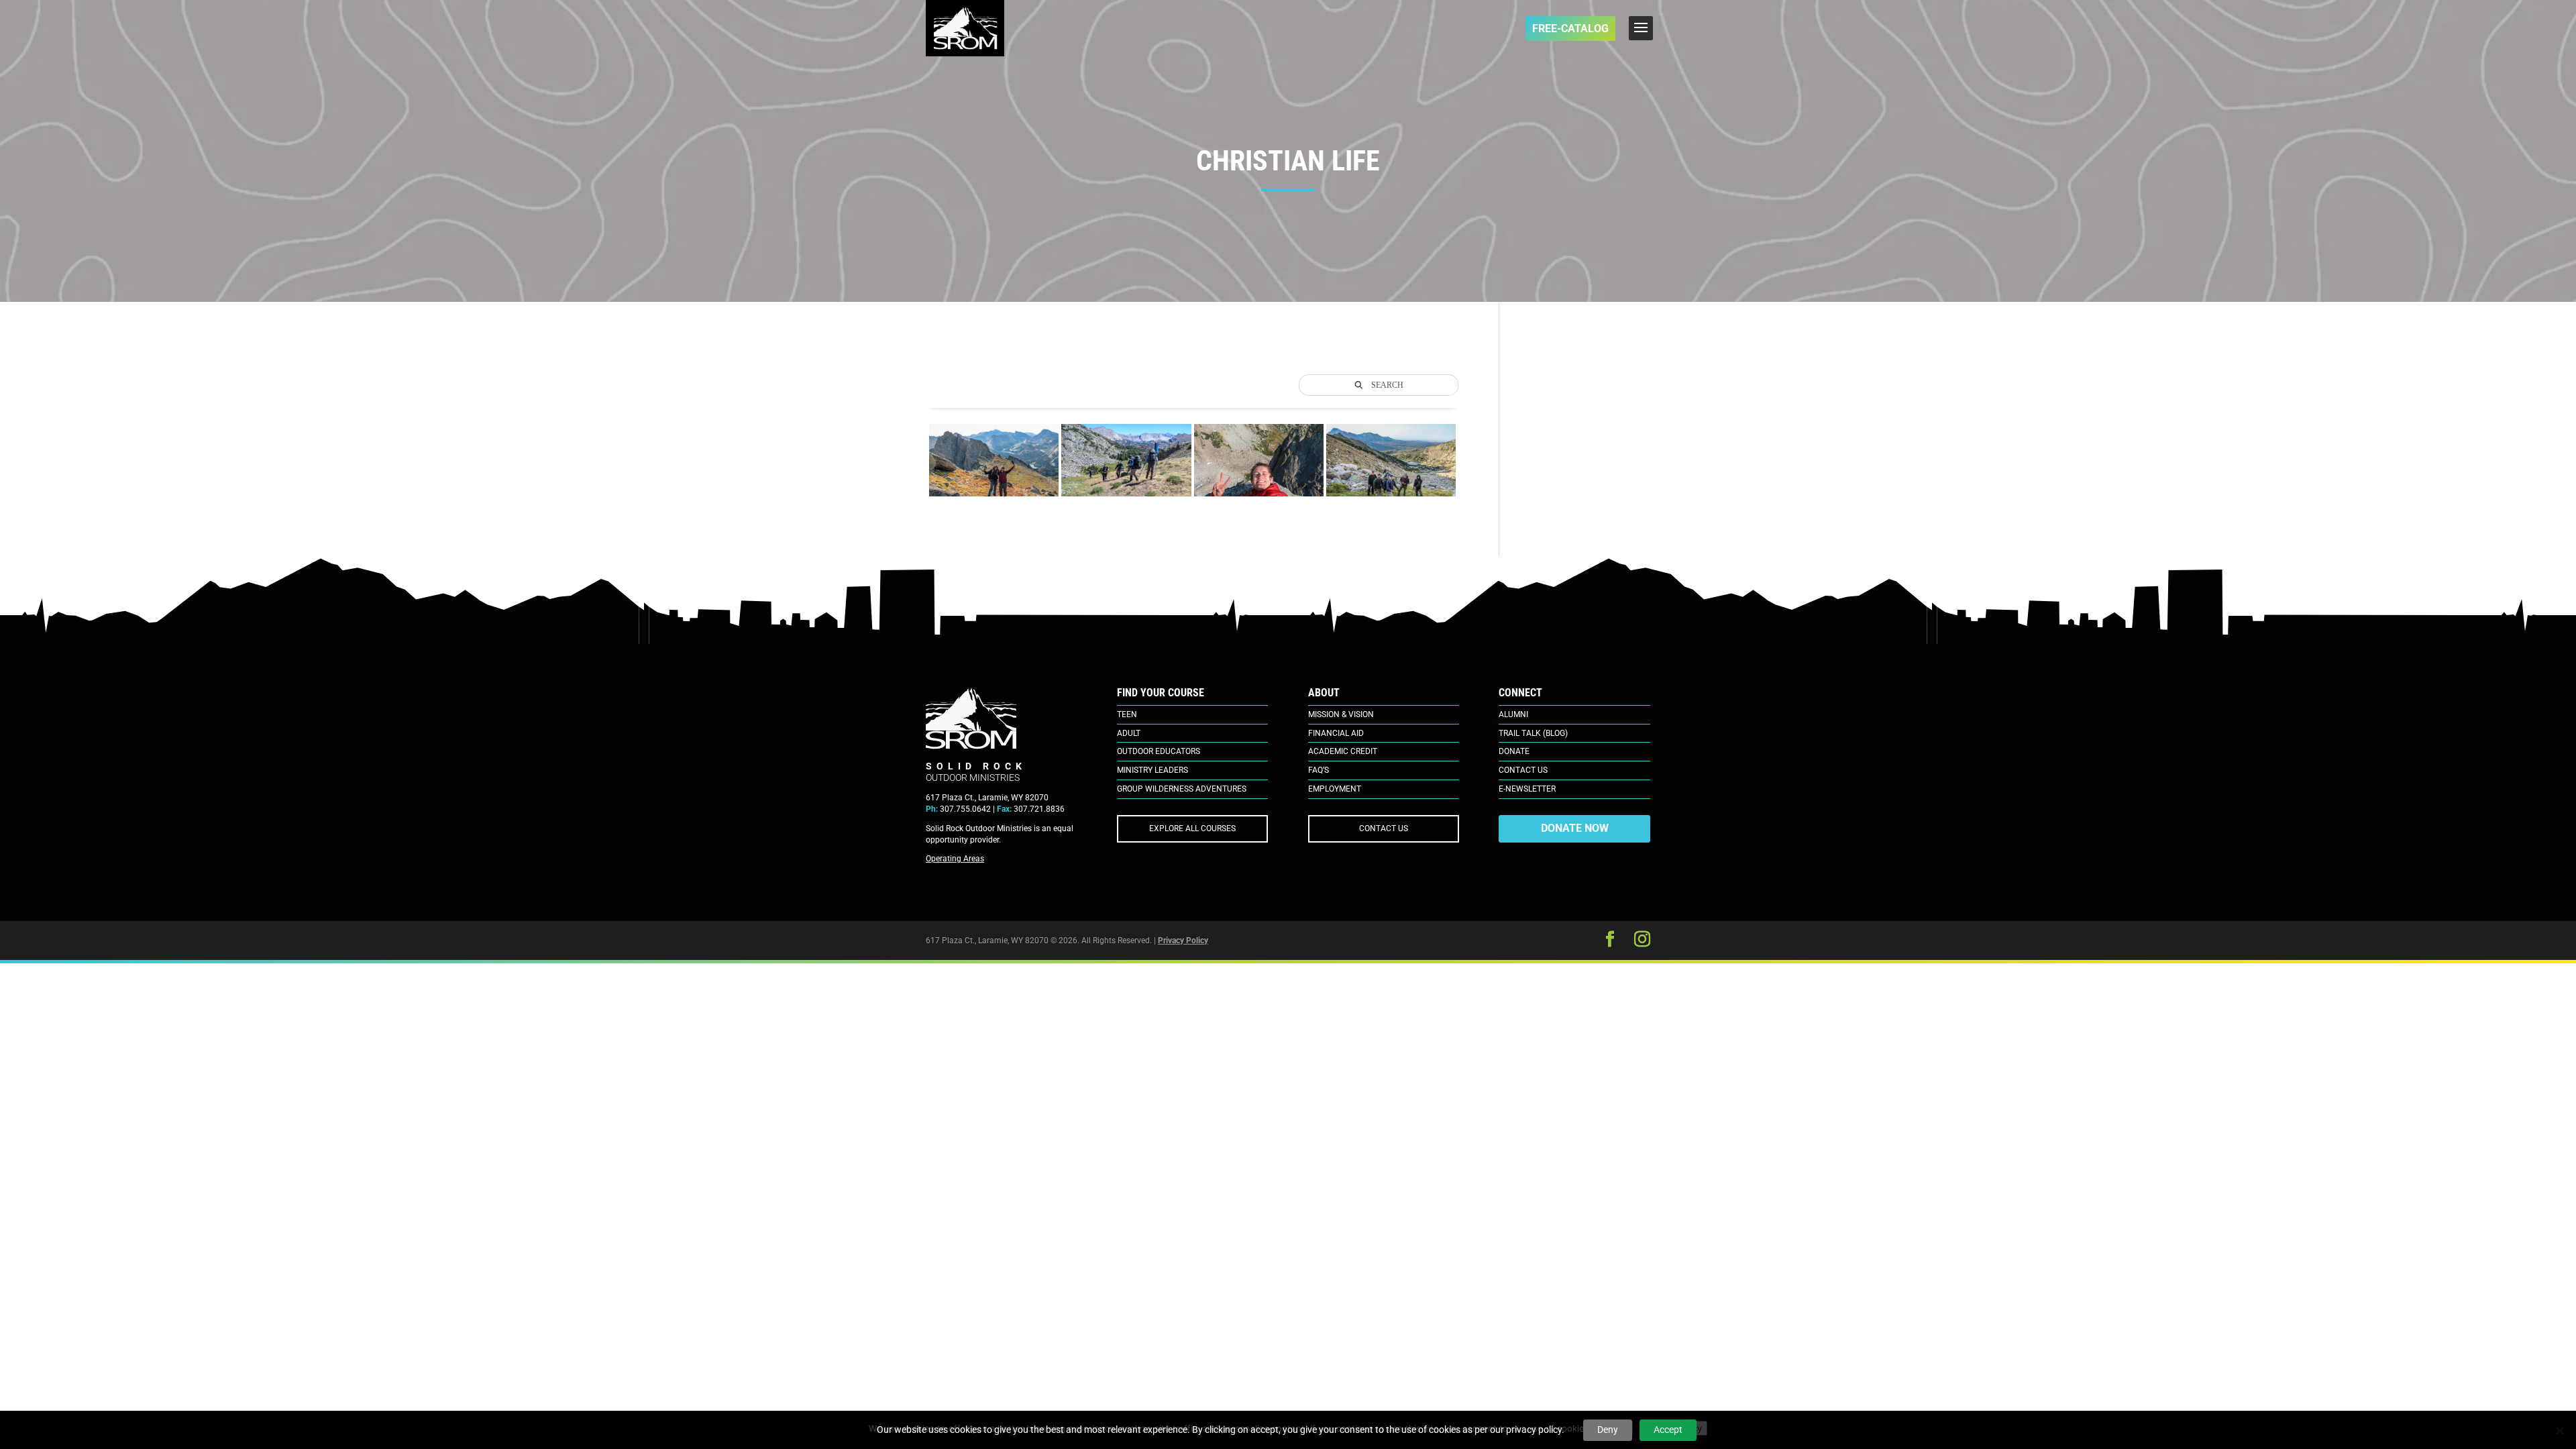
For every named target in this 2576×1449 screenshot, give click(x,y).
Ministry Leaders (1152, 770)
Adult (1129, 733)
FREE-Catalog (1570, 29)
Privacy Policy (1183, 941)
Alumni (1513, 714)
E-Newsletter (1527, 789)
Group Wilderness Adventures (1182, 789)
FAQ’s (1319, 770)
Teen (1127, 714)
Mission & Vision (1341, 714)
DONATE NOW (1575, 828)
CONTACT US (1384, 828)
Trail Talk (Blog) (1533, 733)
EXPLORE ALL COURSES (1192, 828)
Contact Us (1523, 770)
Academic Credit (1343, 751)
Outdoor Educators (1159, 751)
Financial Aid (1336, 733)
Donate (1514, 751)
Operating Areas (955, 859)
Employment (1335, 789)
